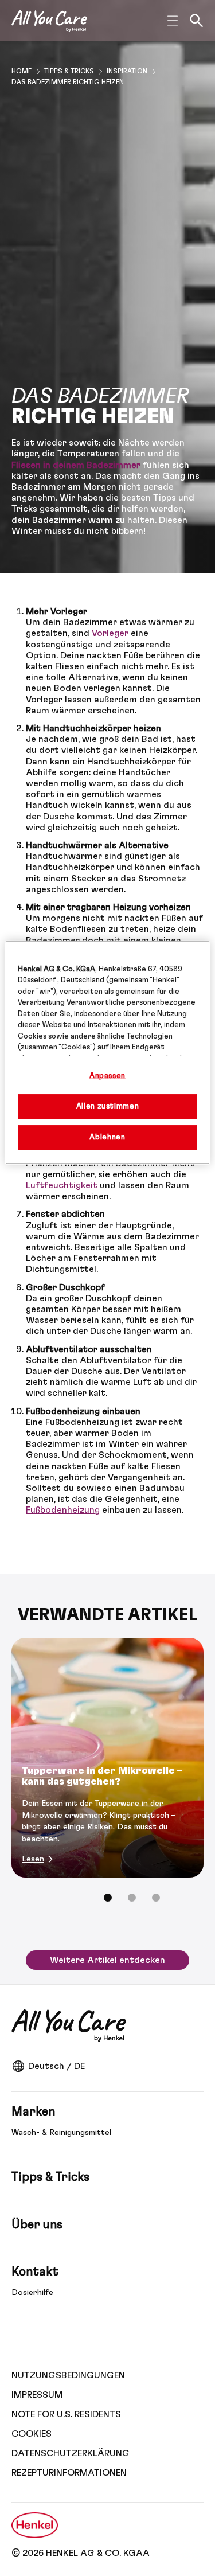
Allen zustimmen (108, 1106)
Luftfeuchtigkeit (62, 1185)
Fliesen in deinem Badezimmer (76, 465)
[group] (107, 1778)
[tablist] (108, 1898)
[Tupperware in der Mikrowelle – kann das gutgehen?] (107, 1758)
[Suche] (197, 21)
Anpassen (107, 1076)
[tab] (108, 1898)
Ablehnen (107, 1137)
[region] (107, 1053)
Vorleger (110, 633)
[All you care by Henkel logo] (49, 21)
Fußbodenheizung (63, 1510)
